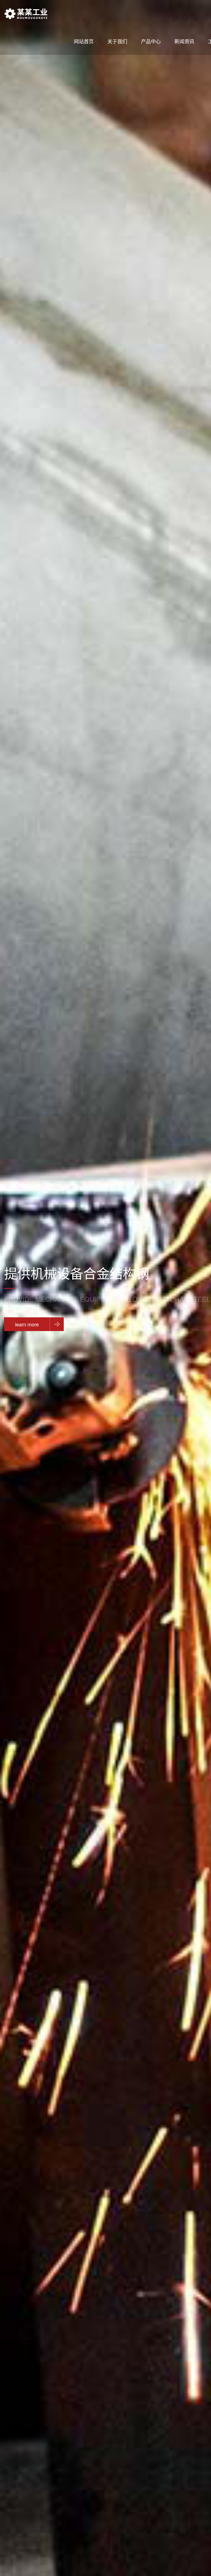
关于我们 (117, 41)
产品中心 (151, 41)
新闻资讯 (184, 41)
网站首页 (84, 41)
